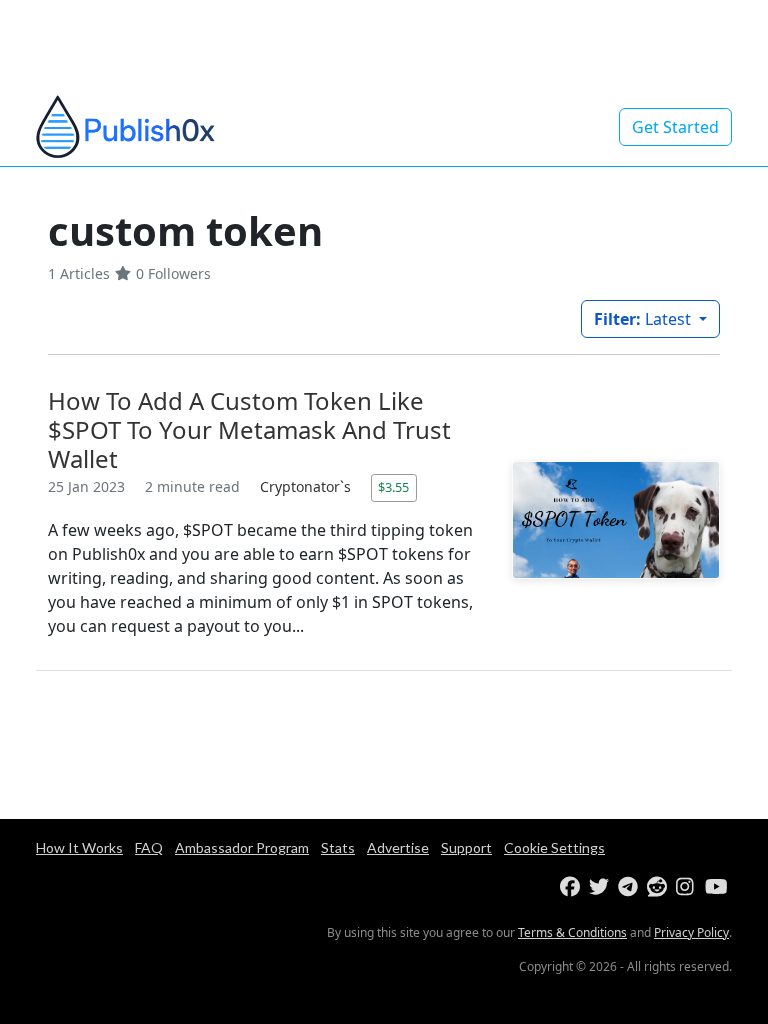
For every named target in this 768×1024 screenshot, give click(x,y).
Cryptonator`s (307, 486)
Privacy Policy (691, 932)
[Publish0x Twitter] (601, 887)
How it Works (79, 847)
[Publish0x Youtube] (717, 887)
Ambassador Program (242, 847)
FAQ (149, 847)
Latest (644, 319)
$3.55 (393, 487)
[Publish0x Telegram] (630, 887)
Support (466, 847)
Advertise (398, 847)
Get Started (675, 127)
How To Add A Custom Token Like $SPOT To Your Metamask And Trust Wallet (249, 429)
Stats (338, 847)
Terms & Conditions (572, 932)
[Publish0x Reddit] (659, 887)
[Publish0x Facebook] (572, 887)
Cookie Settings (554, 847)
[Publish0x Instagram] (688, 887)
